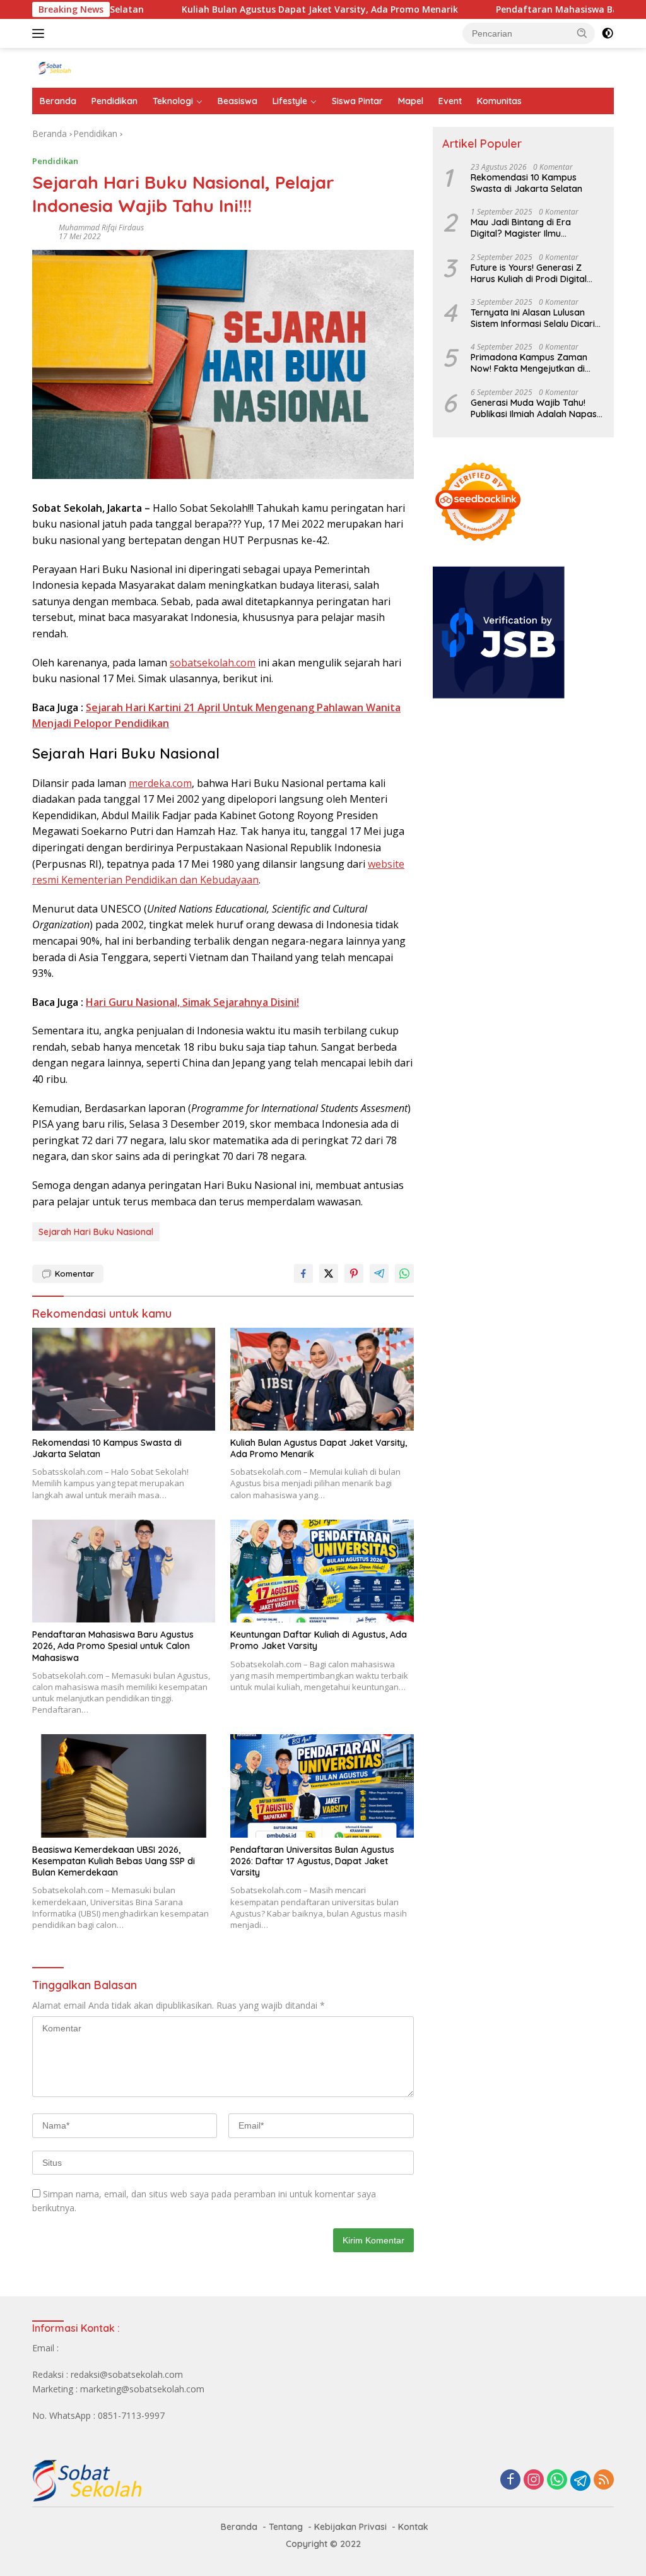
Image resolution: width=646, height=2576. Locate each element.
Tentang (286, 2527)
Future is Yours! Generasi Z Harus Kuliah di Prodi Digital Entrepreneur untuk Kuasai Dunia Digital (529, 273)
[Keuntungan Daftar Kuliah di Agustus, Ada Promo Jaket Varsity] (322, 1571)
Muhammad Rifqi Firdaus (101, 227)
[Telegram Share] (379, 1273)
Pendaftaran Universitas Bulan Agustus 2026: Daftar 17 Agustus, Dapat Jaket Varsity (312, 1861)
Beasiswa (238, 101)
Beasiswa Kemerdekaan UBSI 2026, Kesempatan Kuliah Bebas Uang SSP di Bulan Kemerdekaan (114, 1861)
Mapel (411, 101)
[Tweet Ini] (329, 1273)
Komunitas (499, 101)
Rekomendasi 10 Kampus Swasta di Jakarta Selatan (107, 1448)
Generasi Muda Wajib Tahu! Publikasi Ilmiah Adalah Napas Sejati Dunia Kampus (534, 408)
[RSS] (604, 2480)
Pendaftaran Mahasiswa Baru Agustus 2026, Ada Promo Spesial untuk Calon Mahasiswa (113, 1646)
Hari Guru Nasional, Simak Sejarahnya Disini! (192, 1002)
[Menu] (41, 33)
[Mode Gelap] (608, 33)
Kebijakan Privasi (350, 2527)
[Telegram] (580, 2481)
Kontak (413, 2527)
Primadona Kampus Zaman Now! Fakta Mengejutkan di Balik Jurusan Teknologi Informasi (529, 363)
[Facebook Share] (303, 1273)
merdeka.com (160, 783)
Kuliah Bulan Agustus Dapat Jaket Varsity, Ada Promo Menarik (257, 9)
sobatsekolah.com (213, 663)
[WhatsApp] (557, 2480)
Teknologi (173, 101)
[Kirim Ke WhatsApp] (404, 1273)
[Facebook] (510, 2480)
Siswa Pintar (357, 101)
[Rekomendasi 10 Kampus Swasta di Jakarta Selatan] (124, 1379)
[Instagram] (534, 2480)
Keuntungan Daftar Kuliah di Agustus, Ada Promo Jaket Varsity (319, 1640)
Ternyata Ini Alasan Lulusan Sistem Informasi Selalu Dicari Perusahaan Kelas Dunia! (533, 318)
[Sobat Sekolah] (86, 67)
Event (450, 101)
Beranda (58, 101)
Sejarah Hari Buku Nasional (96, 1232)
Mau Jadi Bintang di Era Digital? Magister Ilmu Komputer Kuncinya (521, 228)
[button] (582, 33)
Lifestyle (290, 101)
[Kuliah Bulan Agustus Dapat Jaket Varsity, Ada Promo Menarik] (322, 1379)
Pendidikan (115, 101)
